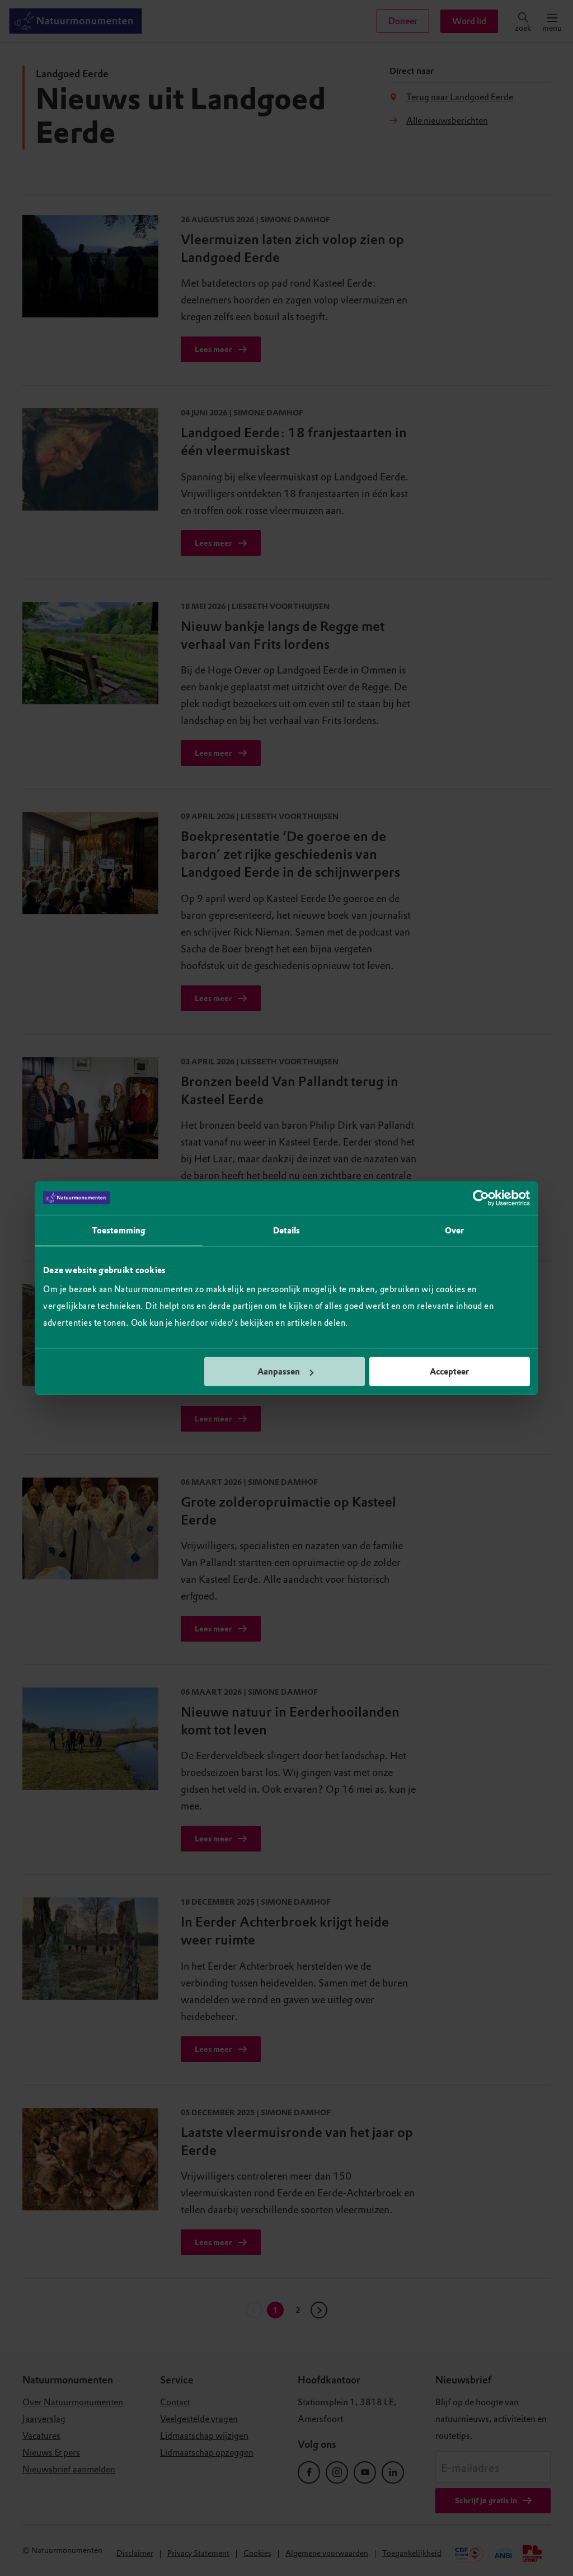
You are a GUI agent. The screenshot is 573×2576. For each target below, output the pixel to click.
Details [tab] (287, 1230)
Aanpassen (279, 1372)
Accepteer (449, 1372)
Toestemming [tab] (119, 1230)
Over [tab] (454, 1230)
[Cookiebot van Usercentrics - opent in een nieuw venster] (481, 1198)
